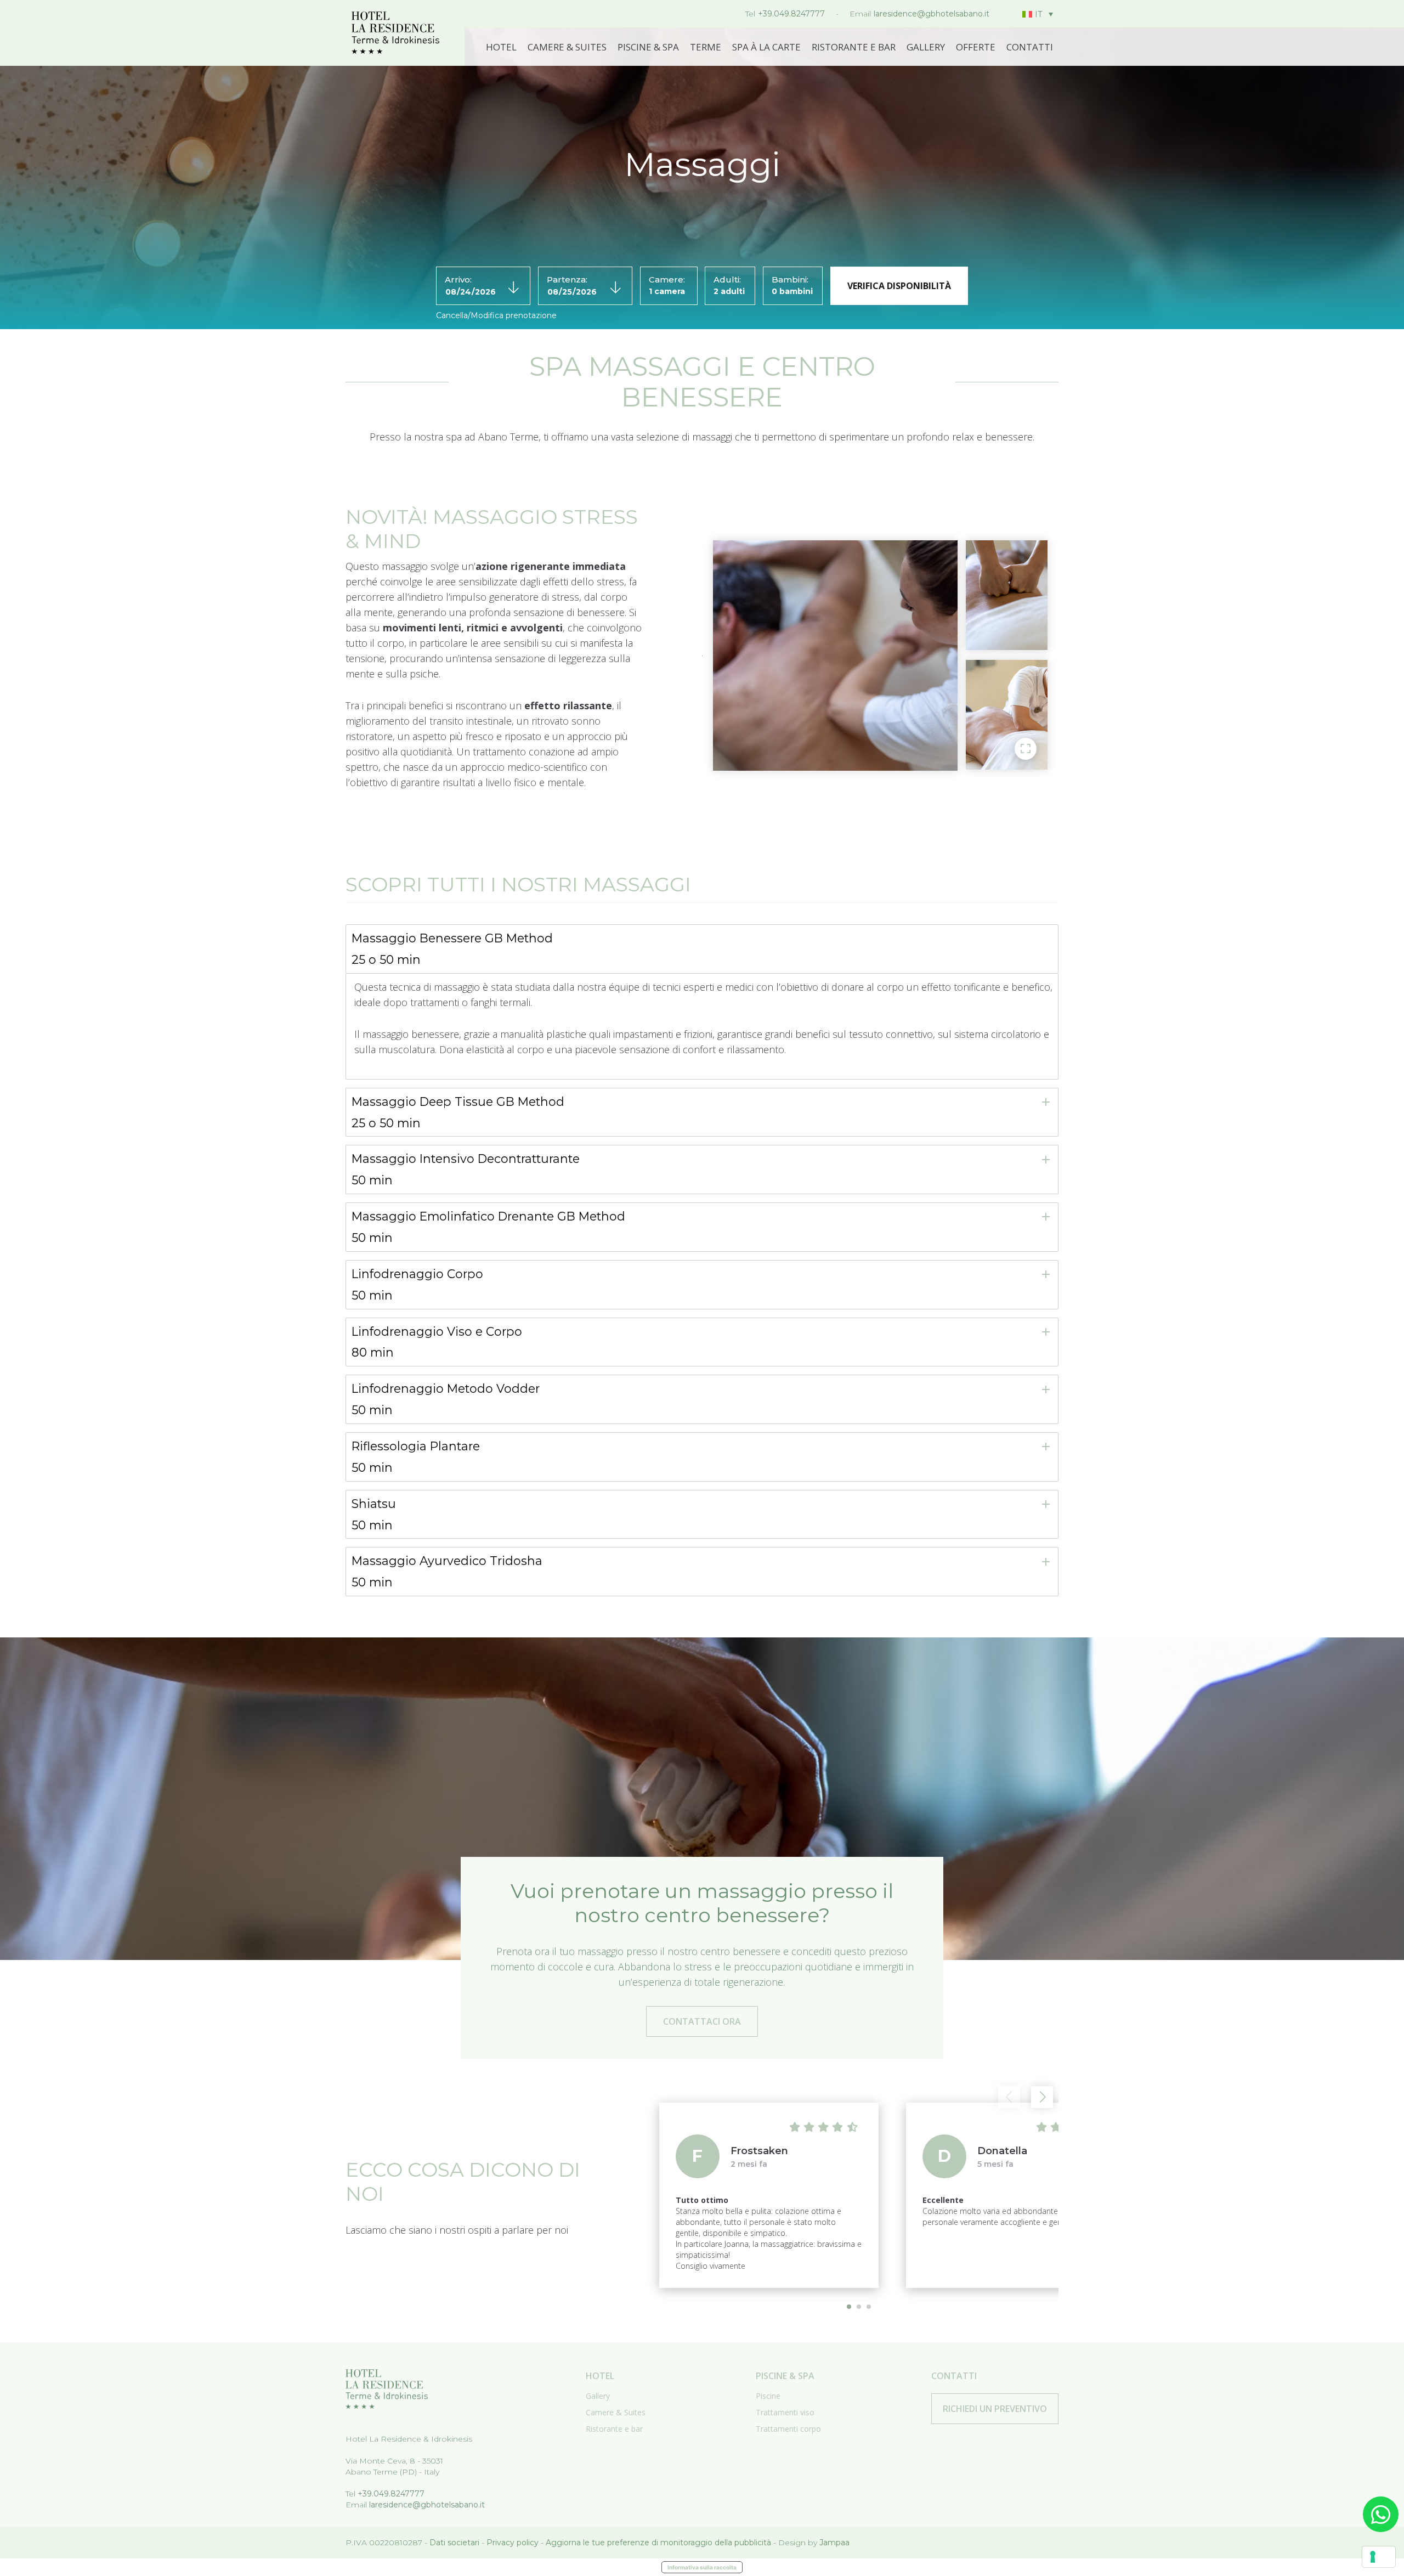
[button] (1042, 2097)
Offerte (976, 47)
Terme (706, 47)
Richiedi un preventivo (995, 2409)
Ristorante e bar (854, 47)
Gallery (926, 47)
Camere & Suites (567, 47)
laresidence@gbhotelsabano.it (932, 14)
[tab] (702, 949)
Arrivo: (458, 279)
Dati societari (454, 2543)
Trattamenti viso (785, 2412)
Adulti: (727, 279)
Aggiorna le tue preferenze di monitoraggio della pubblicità (658, 2543)
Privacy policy (513, 2543)
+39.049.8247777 (791, 14)
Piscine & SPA (648, 47)
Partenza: (567, 279)
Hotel (501, 47)
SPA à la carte (766, 47)
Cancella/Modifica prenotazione (496, 315)
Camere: (667, 279)
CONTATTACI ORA (702, 2021)
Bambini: (790, 279)
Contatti (1030, 47)
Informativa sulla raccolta (702, 2567)
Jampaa (834, 2543)
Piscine (768, 2396)
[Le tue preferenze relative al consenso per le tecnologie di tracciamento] (1379, 2557)
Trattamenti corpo (788, 2429)
